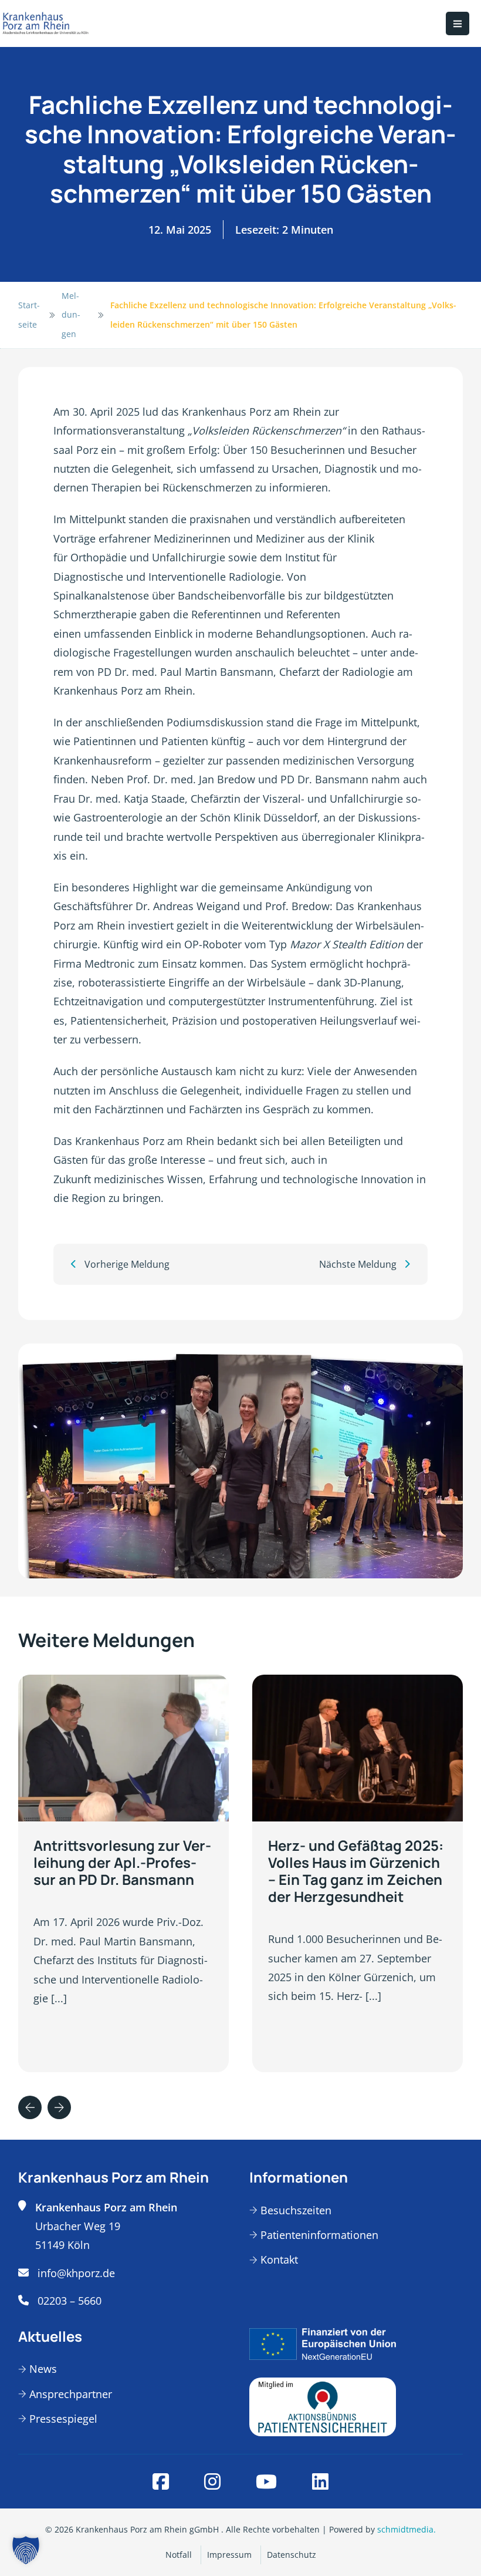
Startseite (29, 314)
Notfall (179, 2555)
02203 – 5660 (70, 2301)
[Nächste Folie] (59, 2107)
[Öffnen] (458, 23)
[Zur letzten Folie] (30, 2107)
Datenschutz (292, 2555)
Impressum (229, 2555)
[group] (123, 1873)
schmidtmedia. (407, 2529)
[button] (26, 2550)
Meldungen (71, 315)
